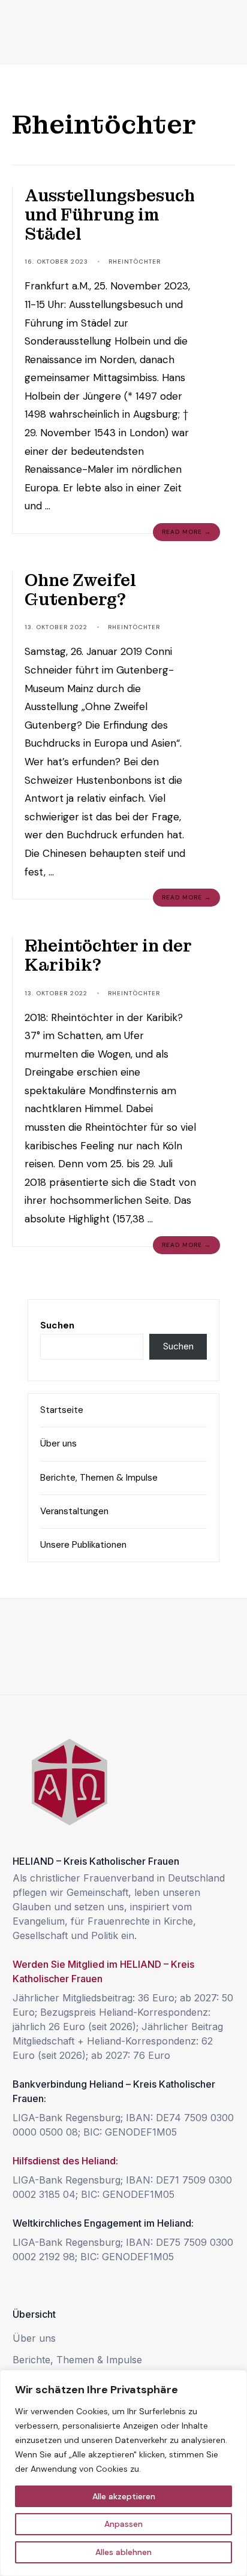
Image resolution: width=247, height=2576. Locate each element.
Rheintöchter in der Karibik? (108, 955)
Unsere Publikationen (83, 1545)
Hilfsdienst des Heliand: (65, 2161)
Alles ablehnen (123, 2552)
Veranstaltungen (74, 1511)
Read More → (186, 532)
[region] (123, 2473)
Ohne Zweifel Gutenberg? (80, 590)
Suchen (57, 1325)
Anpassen (123, 2524)
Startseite (62, 1410)
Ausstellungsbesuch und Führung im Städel (110, 215)
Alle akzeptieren (124, 2496)
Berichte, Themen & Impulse (99, 1478)
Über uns (58, 1443)
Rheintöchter (135, 262)
